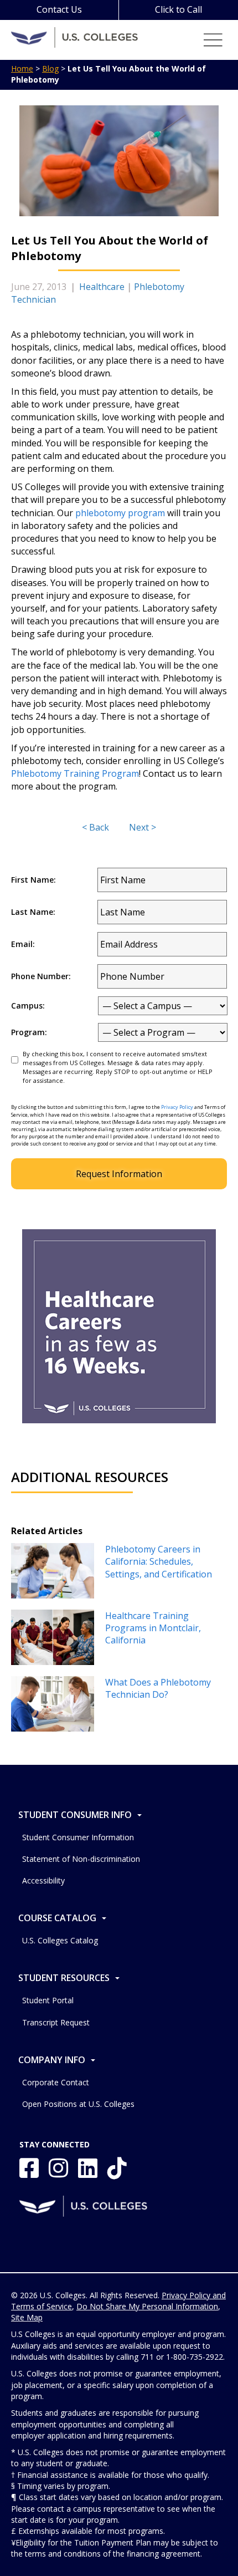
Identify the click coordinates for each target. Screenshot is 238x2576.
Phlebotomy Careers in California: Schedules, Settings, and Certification (159, 1562)
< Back (95, 827)
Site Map (27, 2317)
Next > (143, 827)
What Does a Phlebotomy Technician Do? (158, 1688)
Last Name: (33, 912)
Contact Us (59, 9)
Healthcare (102, 287)
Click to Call (178, 9)
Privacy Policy (177, 1107)
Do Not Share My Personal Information (147, 2306)
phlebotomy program (120, 513)
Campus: (28, 1006)
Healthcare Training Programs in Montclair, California (153, 1628)
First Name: (33, 880)
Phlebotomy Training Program (75, 773)
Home (22, 68)
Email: (23, 944)
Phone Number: (41, 976)
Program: (29, 1032)
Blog (50, 68)
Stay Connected (55, 2144)
